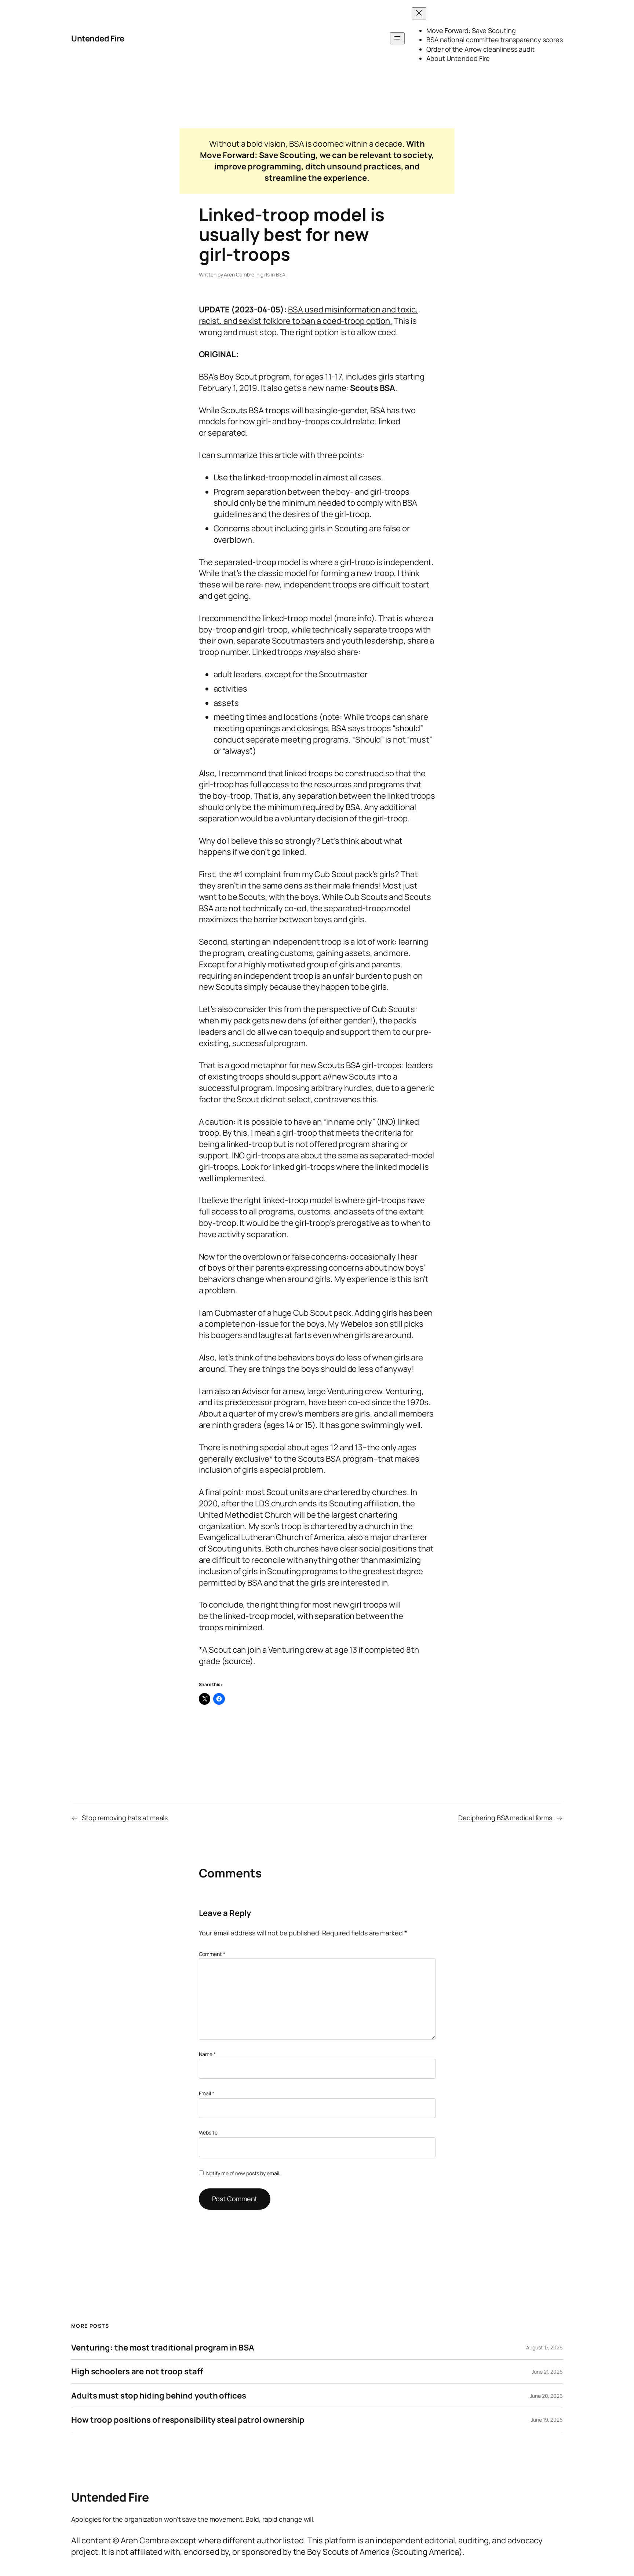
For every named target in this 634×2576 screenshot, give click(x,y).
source (237, 1661)
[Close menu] (419, 13)
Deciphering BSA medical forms (505, 1818)
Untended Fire (98, 39)
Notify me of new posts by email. (243, 2173)
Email (207, 2093)
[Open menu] (397, 38)
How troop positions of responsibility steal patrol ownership (188, 2420)
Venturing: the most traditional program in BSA (163, 2348)
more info (354, 618)
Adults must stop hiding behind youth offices (159, 2396)
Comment (212, 1954)
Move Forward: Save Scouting (258, 155)
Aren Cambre (239, 274)
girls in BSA (273, 274)
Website (208, 2132)
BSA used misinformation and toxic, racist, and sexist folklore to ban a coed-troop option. (309, 315)
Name (207, 2054)
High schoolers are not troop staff (137, 2372)
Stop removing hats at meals (125, 1818)
